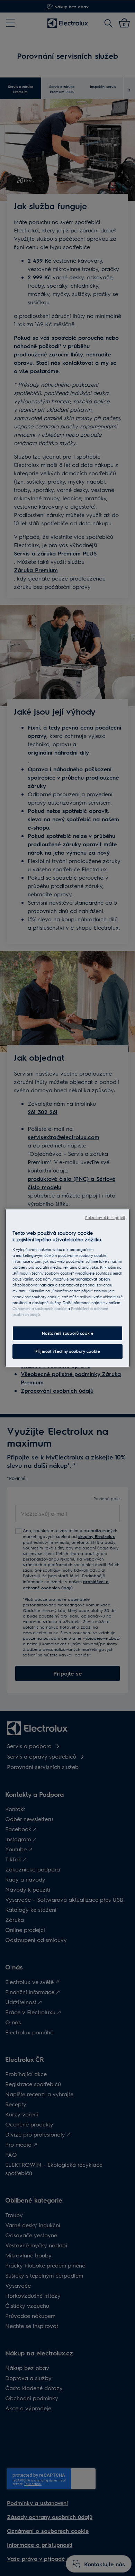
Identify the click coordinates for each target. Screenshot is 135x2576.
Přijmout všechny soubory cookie (68, 1351)
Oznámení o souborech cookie (39, 1308)
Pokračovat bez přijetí (105, 1217)
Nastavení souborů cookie (68, 1334)
